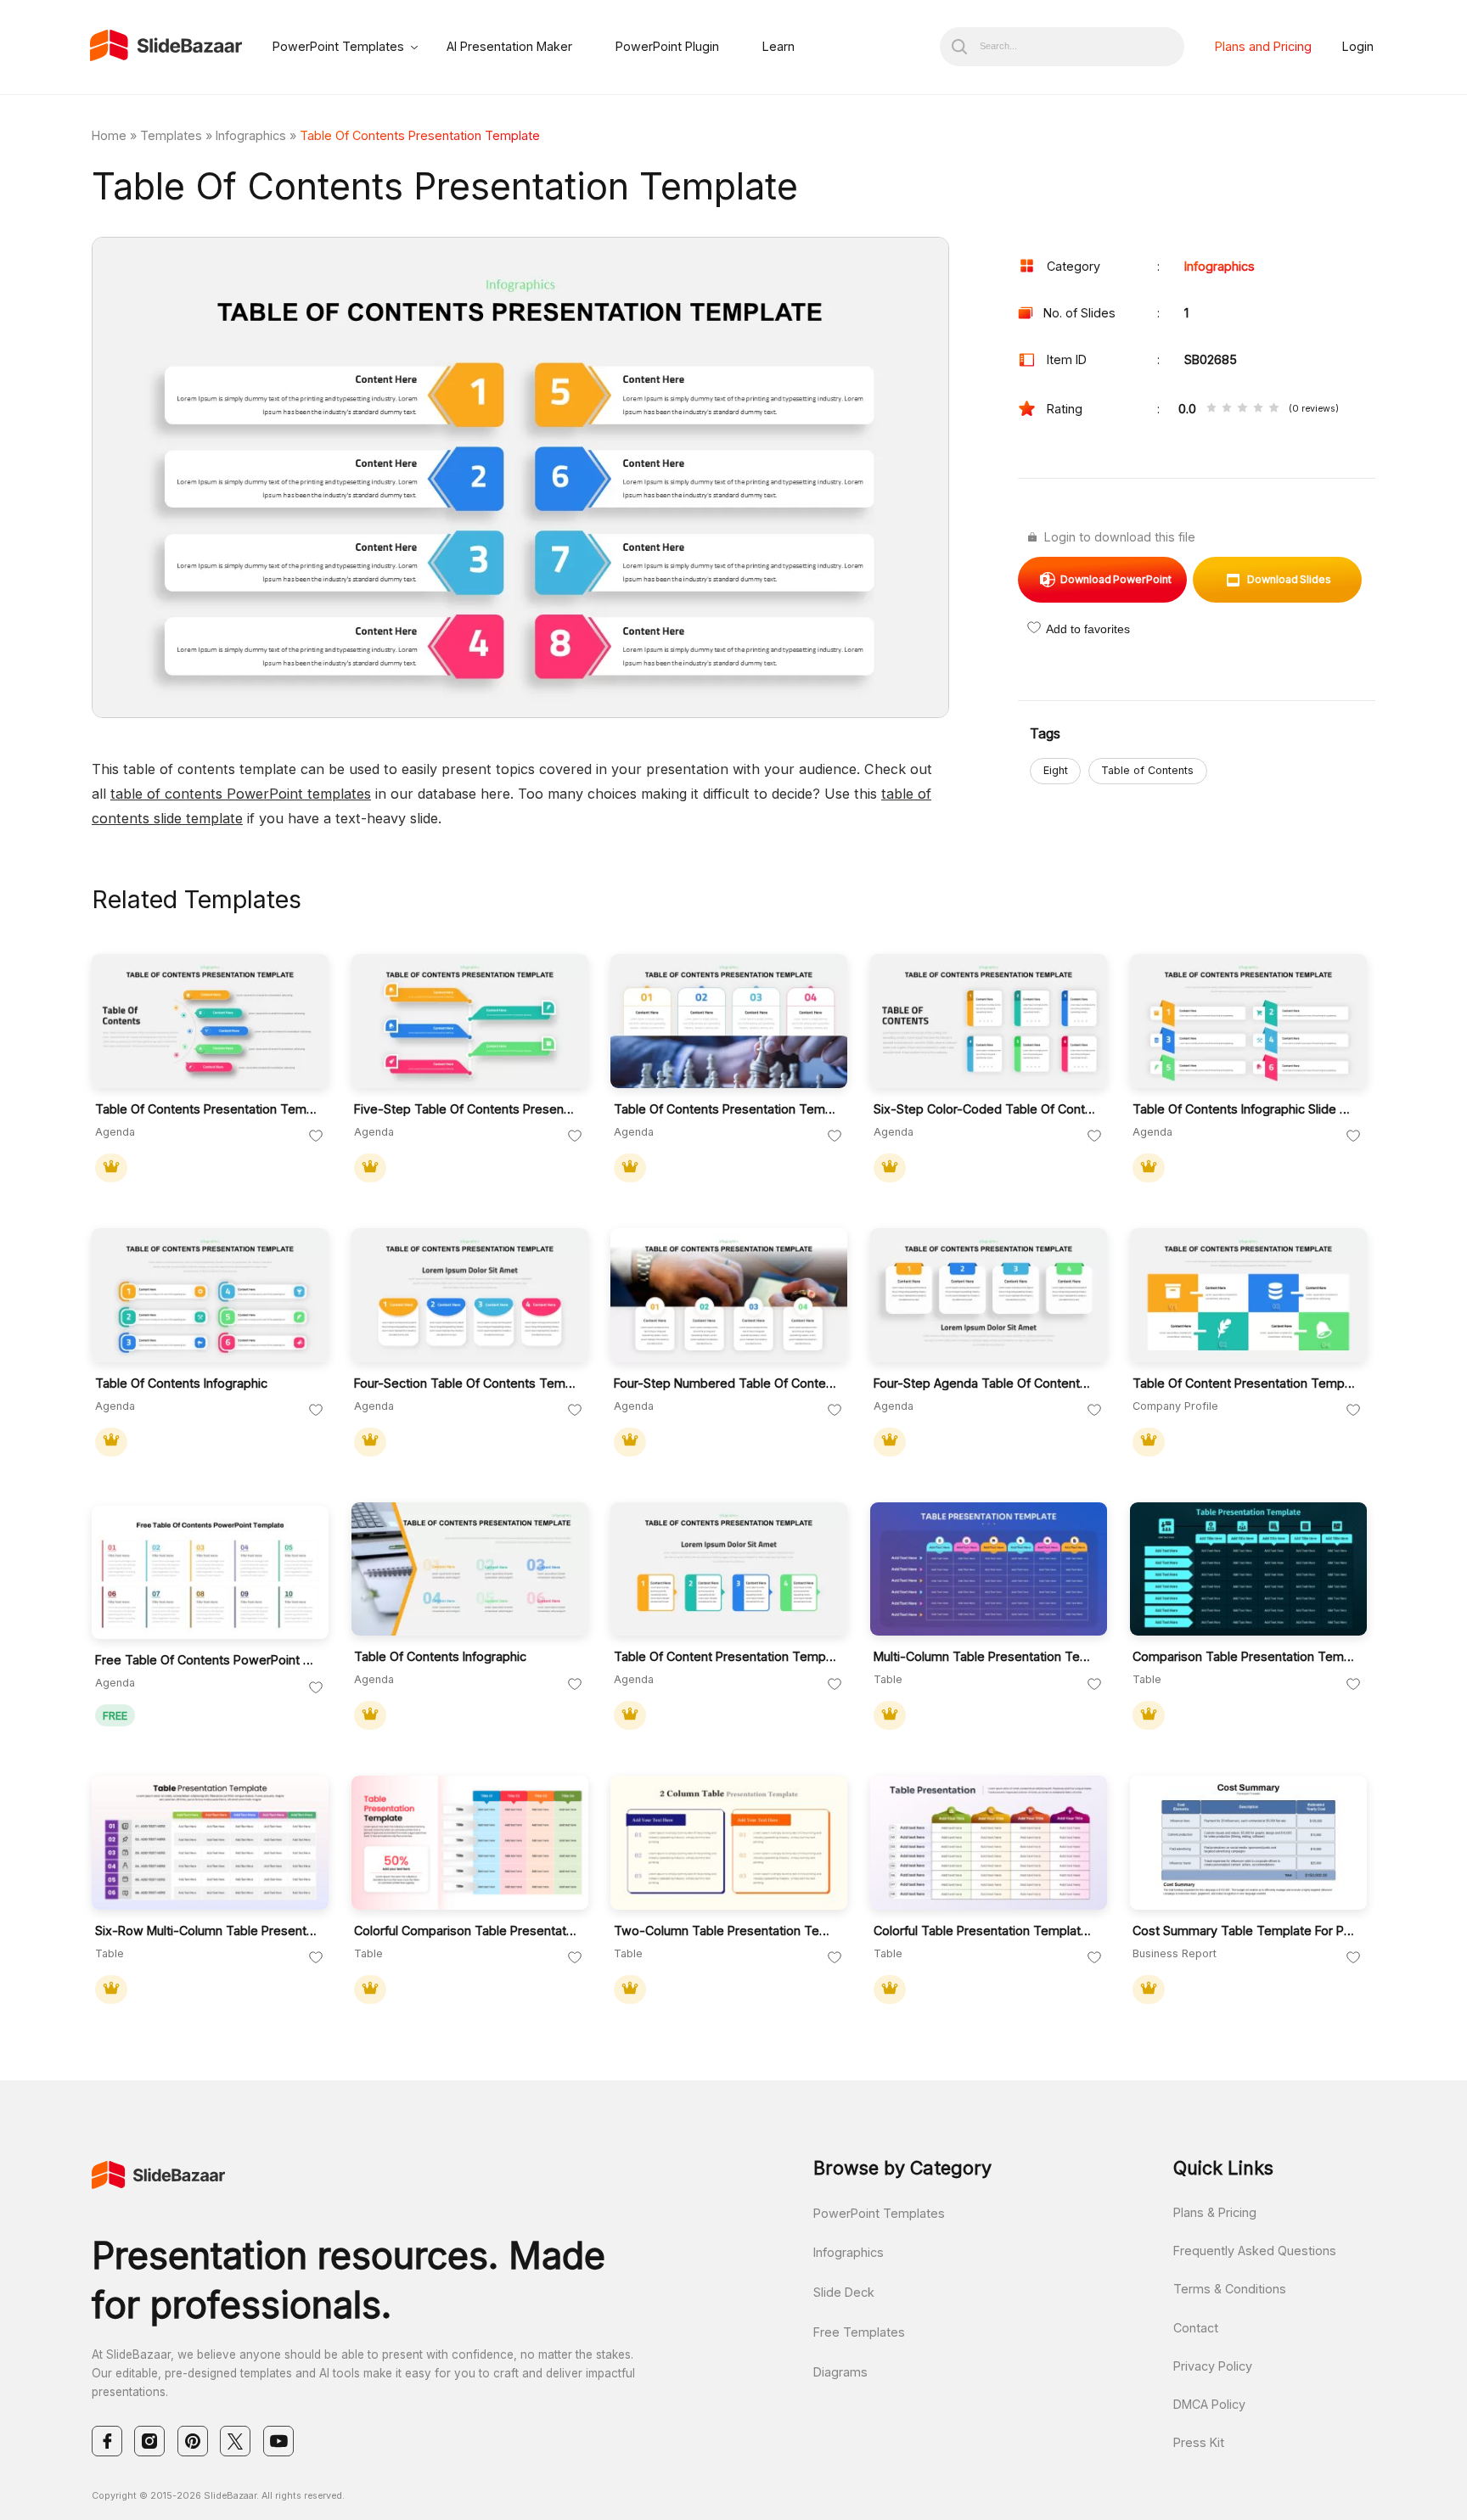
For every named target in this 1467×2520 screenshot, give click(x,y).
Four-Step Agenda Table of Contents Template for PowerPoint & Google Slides (985, 1383)
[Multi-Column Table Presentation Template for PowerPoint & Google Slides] (989, 1569)
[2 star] (1227, 409)
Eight (1056, 770)
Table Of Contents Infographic (181, 1383)
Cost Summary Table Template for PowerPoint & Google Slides (1244, 1931)
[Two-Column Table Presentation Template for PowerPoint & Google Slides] (729, 1843)
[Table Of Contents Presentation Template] (729, 1021)
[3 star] (1242, 409)
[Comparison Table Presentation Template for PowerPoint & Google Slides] (1248, 1569)
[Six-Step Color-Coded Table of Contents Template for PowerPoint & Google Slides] (989, 1021)
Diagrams (840, 2372)
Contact (1196, 2328)
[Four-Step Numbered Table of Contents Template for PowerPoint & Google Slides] (729, 1295)
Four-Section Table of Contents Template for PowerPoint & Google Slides (466, 1383)
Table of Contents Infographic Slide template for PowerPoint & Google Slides (1244, 1109)
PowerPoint (1116, 579)
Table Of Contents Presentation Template (725, 1109)
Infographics (251, 135)
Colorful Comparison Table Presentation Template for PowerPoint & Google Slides (466, 1931)
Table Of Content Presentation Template (1244, 1383)
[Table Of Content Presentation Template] (1248, 1295)
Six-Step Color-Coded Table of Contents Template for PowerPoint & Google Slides (985, 1109)
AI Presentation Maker (509, 46)
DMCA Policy (1209, 2404)
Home (109, 135)
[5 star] (1273, 409)
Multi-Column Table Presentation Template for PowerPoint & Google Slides (985, 1656)
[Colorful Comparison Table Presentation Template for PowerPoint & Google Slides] (470, 1843)
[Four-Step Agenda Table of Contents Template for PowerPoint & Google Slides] (989, 1295)
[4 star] (1258, 409)
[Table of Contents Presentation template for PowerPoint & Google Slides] (210, 1021)
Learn (778, 46)
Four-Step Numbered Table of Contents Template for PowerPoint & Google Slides (725, 1383)
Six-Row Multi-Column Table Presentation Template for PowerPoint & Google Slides (207, 1931)
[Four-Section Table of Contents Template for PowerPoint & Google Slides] (470, 1295)
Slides (1289, 579)
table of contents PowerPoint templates (241, 794)
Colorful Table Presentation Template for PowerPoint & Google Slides (985, 1931)
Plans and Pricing (1263, 46)
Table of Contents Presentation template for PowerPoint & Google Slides (207, 1109)
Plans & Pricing (1215, 2212)
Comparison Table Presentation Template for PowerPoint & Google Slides (1244, 1656)
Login (1358, 46)
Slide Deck (844, 2292)
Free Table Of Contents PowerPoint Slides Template (207, 1660)
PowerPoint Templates (338, 46)
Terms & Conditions (1230, 2289)
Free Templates (859, 2332)
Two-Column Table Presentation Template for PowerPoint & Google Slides (725, 1931)
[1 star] (1211, 409)
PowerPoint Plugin (667, 46)
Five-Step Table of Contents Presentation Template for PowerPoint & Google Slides (466, 1109)
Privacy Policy (1213, 2366)
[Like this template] (316, 1137)
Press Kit (1199, 2442)
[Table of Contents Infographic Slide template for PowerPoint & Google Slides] (1248, 1021)
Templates (171, 135)
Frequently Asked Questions (1255, 2251)
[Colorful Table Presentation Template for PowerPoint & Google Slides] (989, 1843)
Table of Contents (1147, 770)
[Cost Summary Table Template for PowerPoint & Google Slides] (1248, 1843)
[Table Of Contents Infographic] (210, 1295)
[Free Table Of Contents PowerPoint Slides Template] (210, 1573)
